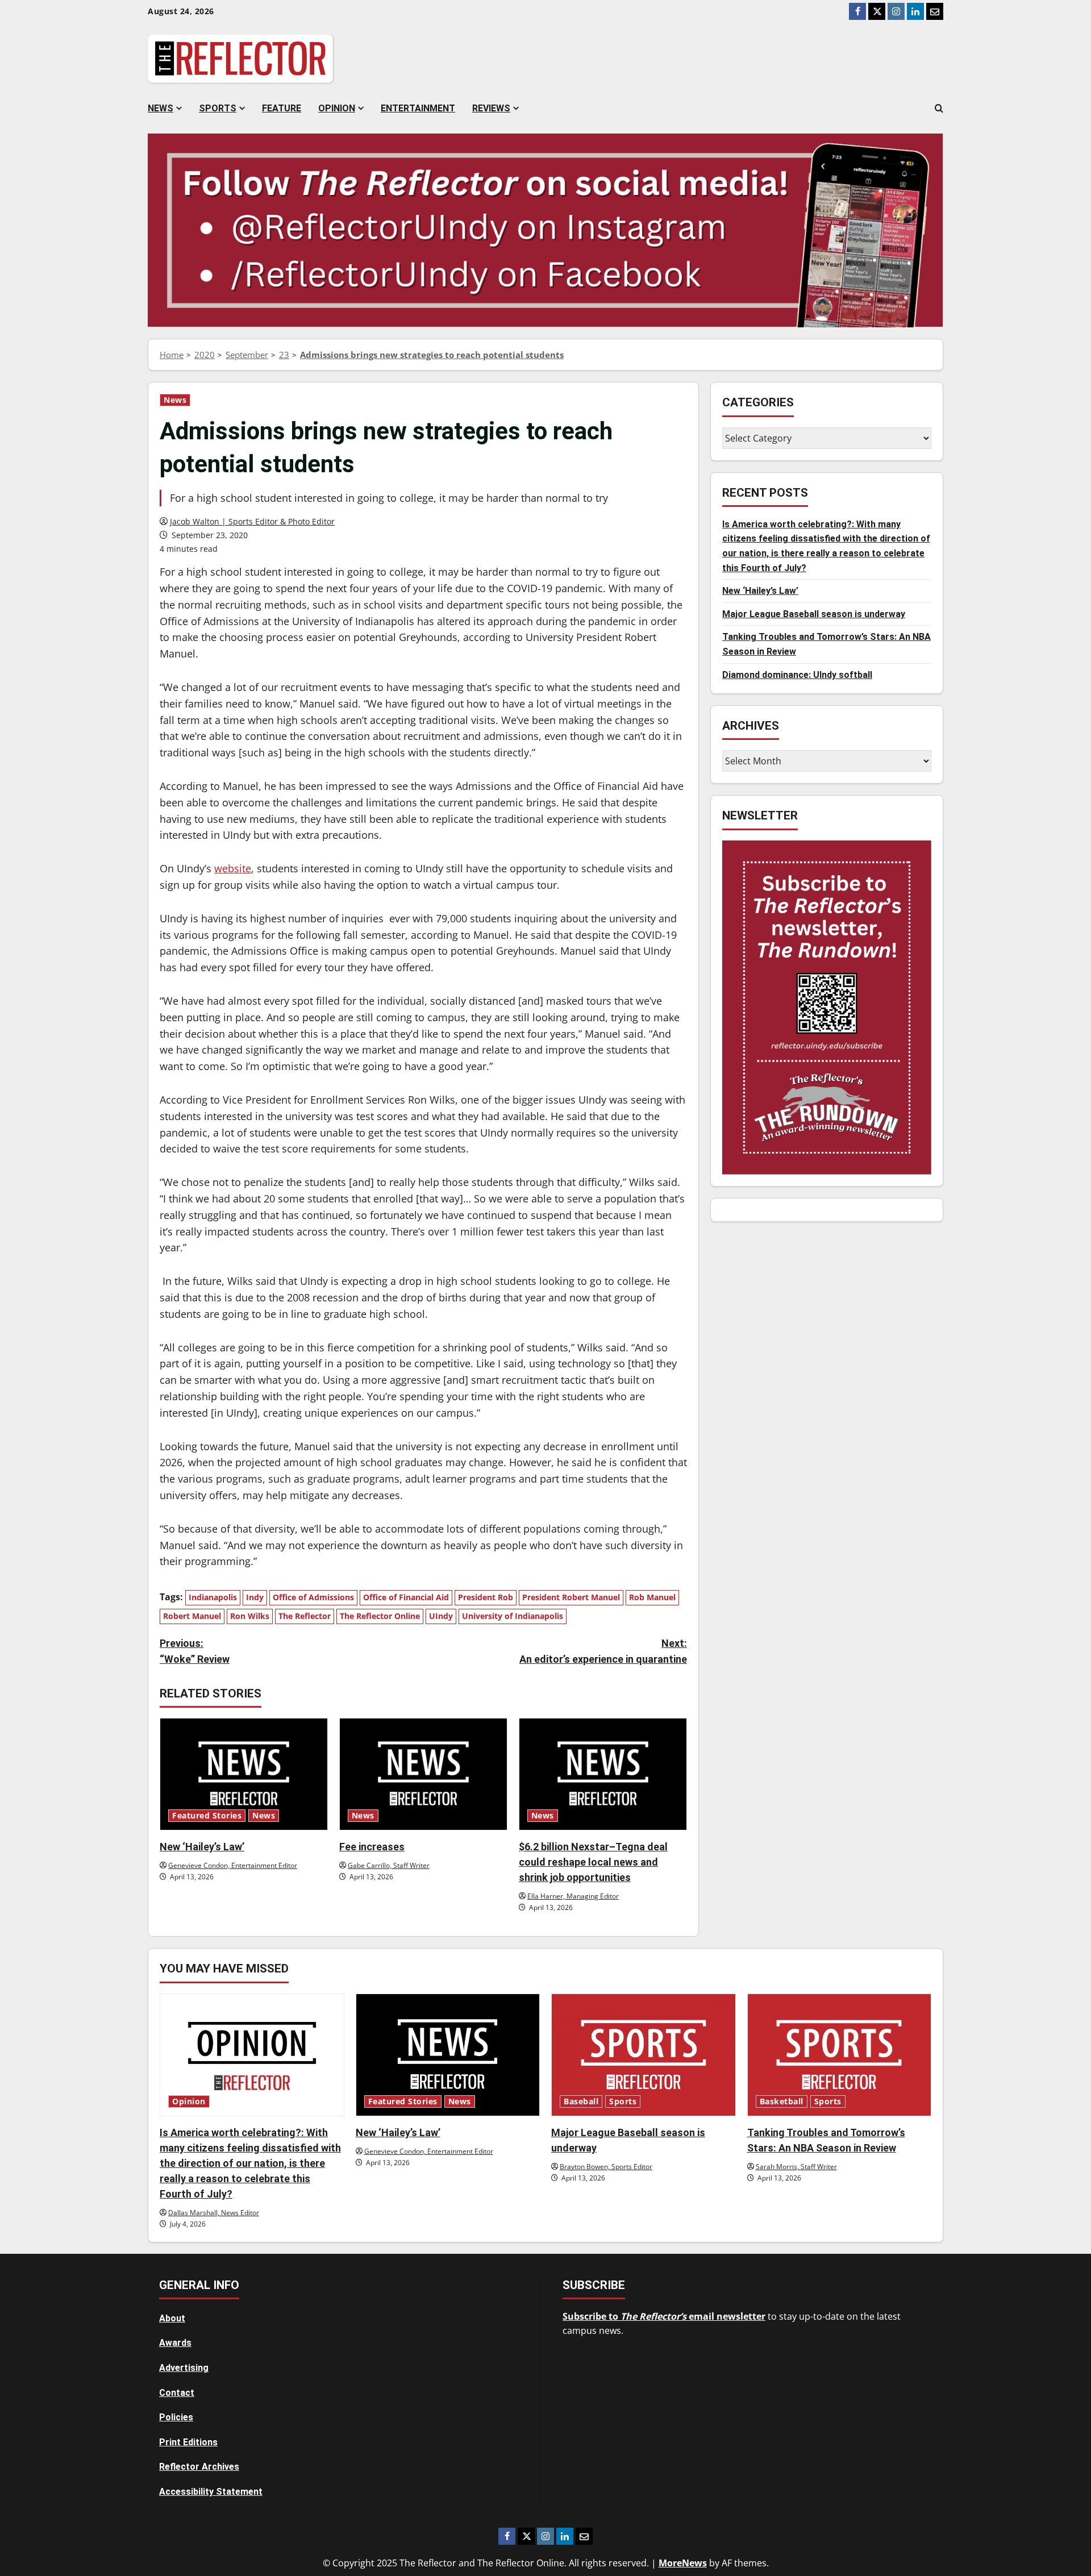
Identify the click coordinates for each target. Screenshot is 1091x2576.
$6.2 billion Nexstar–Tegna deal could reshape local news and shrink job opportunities (593, 1862)
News (161, 108)
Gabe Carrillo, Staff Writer (389, 1865)
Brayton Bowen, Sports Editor (606, 2167)
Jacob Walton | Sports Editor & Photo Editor (252, 521)
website (233, 868)
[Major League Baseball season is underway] (644, 2055)
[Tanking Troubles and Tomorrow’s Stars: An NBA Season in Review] (840, 2055)
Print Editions (188, 2442)
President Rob (486, 1597)
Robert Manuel (192, 1616)
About (172, 2318)
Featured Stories (207, 1816)
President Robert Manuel (571, 1597)
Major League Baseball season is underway (814, 613)
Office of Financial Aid (406, 1597)
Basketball (782, 2101)
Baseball (581, 2101)
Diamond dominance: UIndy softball (797, 674)
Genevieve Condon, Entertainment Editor (233, 1865)
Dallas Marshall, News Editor (214, 2213)
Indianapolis (213, 1597)
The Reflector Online (380, 1616)
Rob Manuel (652, 1597)
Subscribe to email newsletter (664, 2316)
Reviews (491, 108)
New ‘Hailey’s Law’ (202, 1847)
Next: (603, 1651)
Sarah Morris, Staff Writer (796, 2167)
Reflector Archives (199, 2467)
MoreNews (683, 2563)
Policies (176, 2417)
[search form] (939, 109)
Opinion (337, 108)
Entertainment (418, 108)
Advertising (184, 2368)
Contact (177, 2393)
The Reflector (305, 1616)
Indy (255, 1597)
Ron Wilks (250, 1616)
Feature (282, 108)
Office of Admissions (313, 1597)
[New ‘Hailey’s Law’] (244, 1774)
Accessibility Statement (211, 2492)
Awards (175, 2343)
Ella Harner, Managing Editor (573, 1896)
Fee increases (372, 1847)
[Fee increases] (423, 1774)
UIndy (441, 1616)
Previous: (195, 1651)
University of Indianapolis (513, 1616)
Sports (218, 108)
